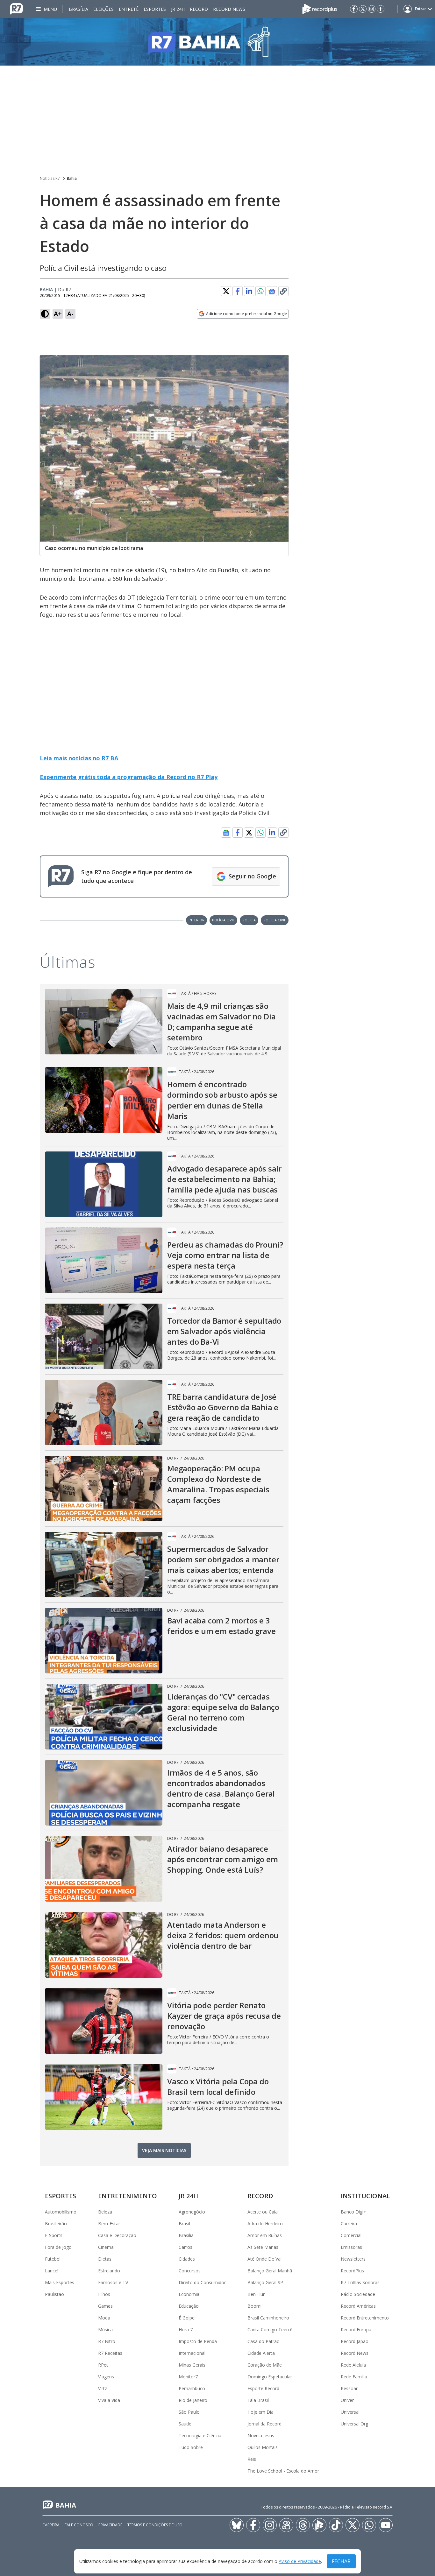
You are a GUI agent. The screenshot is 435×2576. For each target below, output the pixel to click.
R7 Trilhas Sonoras (360, 2282)
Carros (185, 2247)
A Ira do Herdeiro (265, 2224)
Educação (189, 2306)
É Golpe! (187, 2318)
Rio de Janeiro (193, 2400)
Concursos (190, 2271)
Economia (189, 2294)
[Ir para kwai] (286, 2525)
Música (105, 2330)
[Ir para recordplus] (319, 2525)
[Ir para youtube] (386, 2525)
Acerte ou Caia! (263, 2212)
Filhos (104, 2294)
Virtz (103, 2388)
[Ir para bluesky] (237, 2525)
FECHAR (341, 2561)
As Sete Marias (263, 2247)
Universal (350, 2412)
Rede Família (354, 2377)
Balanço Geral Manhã (270, 2271)
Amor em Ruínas (265, 2235)
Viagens (106, 2377)
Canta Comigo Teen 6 (270, 2330)
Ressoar (349, 2388)
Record (199, 9)
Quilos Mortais (263, 2447)
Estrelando (109, 2271)
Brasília (78, 9)
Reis (252, 2459)
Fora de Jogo (58, 2247)
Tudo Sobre (191, 2447)
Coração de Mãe (265, 2365)
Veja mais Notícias (164, 2150)
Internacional (192, 2353)
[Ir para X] (363, 9)
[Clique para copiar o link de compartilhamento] (283, 291)
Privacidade (110, 2525)
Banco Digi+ (353, 2212)
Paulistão (54, 2294)
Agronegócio (192, 2212)
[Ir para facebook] (354, 9)
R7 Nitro (107, 2341)
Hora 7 (186, 2330)
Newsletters (353, 2259)
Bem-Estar (109, 2224)
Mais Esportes (60, 2282)
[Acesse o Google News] (272, 291)
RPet (103, 2365)
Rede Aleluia (353, 2365)
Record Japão (355, 2341)
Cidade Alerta (261, 2353)
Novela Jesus (261, 2435)
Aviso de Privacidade (300, 2562)
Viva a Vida (109, 2400)
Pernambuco (192, 2388)
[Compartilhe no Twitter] (226, 291)
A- (70, 314)
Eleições (103, 9)
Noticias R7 (50, 178)
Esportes (155, 9)
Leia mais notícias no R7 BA (79, 758)
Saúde (185, 2424)
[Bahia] (217, 42)
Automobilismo (61, 2212)
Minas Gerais (192, 2365)
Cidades (187, 2259)
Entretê (129, 9)
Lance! (52, 2271)
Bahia (72, 178)
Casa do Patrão (264, 2341)
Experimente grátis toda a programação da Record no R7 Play (129, 777)
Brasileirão (56, 2224)
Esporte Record (263, 2388)
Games (105, 2306)
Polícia (249, 920)
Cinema (106, 2247)
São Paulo (189, 2412)
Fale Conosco (79, 2525)
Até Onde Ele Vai (264, 2259)
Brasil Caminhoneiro (268, 2318)
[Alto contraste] (45, 314)
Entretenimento (128, 2196)
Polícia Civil (223, 920)
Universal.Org (354, 2424)
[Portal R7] (17, 8)
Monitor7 (188, 2377)
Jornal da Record (264, 2424)
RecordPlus (352, 2271)
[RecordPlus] (320, 8)
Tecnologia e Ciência (200, 2435)
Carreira (349, 2224)
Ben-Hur (256, 2294)
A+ (58, 314)
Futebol (53, 2259)
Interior (196, 920)
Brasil (184, 2224)
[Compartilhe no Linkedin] (249, 291)
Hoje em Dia (260, 2412)
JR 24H (178, 9)
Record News (229, 9)
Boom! (254, 2306)
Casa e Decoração (117, 2235)
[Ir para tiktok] (336, 2525)
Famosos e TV (113, 2282)
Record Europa (356, 2330)
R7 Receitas (110, 2353)
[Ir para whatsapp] (369, 2525)
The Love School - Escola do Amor (283, 2471)
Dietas (105, 2259)
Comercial (351, 2235)
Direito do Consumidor (202, 2282)
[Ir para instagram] (372, 9)
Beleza (105, 2212)
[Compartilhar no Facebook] (238, 291)
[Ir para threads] (303, 2525)
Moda (104, 2318)
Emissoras (351, 2247)
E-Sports (54, 2235)
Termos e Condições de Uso (155, 2525)
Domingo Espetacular (270, 2377)
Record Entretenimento (365, 2318)
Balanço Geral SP (265, 2282)
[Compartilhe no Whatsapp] (260, 291)
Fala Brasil (258, 2400)
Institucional (365, 2196)
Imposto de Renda (198, 2341)
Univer (347, 2400)
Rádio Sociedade (358, 2294)
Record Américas (358, 2306)
